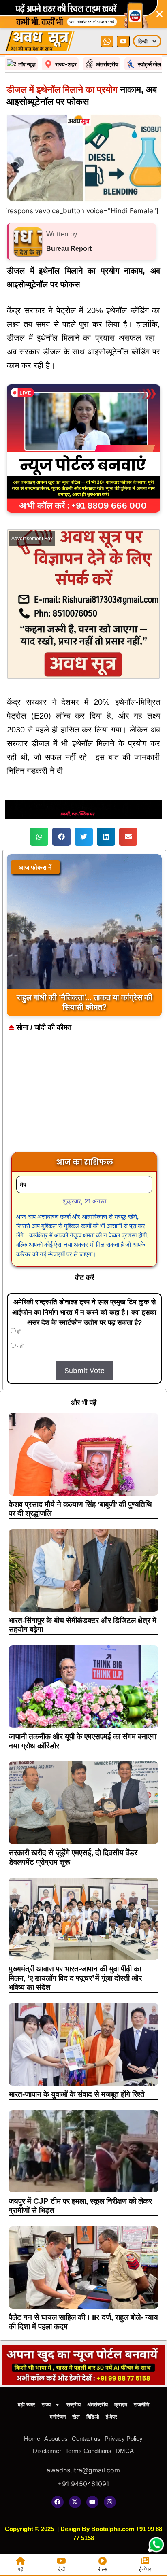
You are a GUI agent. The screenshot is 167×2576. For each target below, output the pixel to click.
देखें (61, 2569)
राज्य (46, 2405)
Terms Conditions (88, 2451)
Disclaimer (47, 2451)
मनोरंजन (58, 2417)
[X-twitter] (75, 2502)
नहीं (20, 1346)
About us (56, 2439)
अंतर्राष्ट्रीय (97, 2405)
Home (32, 2439)
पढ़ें (20, 2569)
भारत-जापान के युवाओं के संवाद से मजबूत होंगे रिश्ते (77, 2094)
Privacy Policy (124, 2439)
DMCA (125, 2451)
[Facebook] (58, 2502)
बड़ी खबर (27, 2405)
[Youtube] (92, 2502)
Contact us (86, 2439)
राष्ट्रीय (74, 2405)
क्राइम (121, 2405)
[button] (39, 837)
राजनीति (141, 2405)
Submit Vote (85, 1371)
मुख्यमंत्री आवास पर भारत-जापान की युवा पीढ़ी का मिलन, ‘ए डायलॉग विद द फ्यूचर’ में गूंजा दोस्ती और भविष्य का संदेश (75, 1978)
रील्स (103, 2569)
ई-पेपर (111, 2417)
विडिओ (93, 2417)
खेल (76, 2417)
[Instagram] (110, 2502)
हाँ (18, 1332)
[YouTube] (123, 41)
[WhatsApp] (107, 41)
